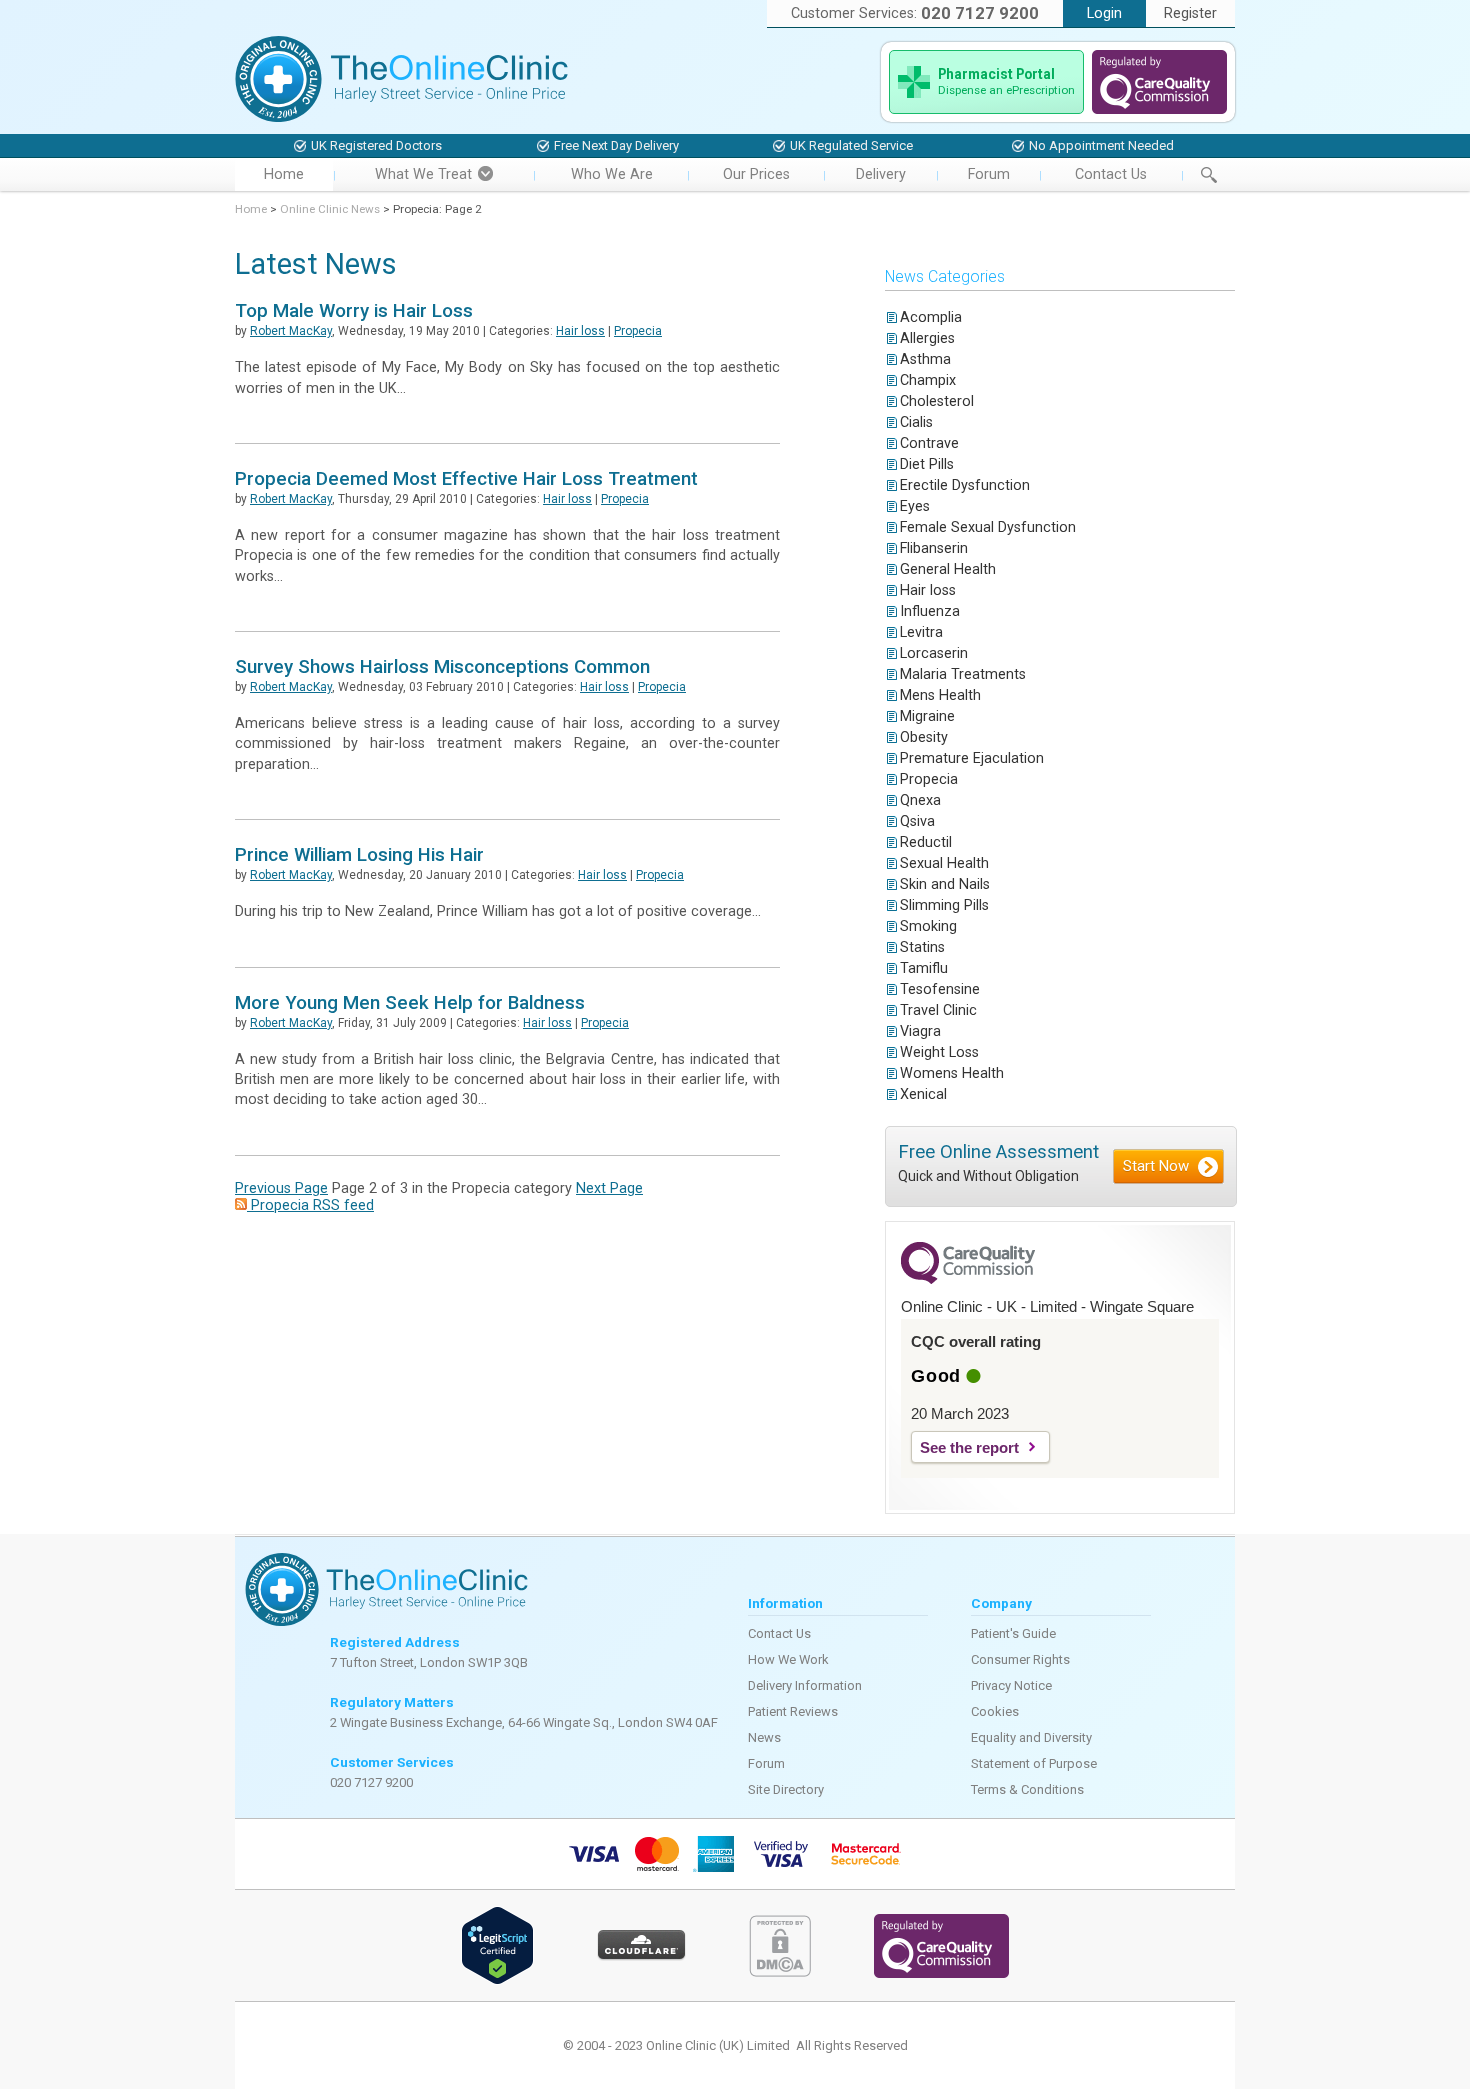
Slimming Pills (944, 905)
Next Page (609, 1188)
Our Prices (756, 174)
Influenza (930, 611)
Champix (928, 380)
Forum (989, 174)
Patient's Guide (1013, 1633)
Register (1190, 13)
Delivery (881, 174)
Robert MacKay (291, 331)
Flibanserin (934, 548)
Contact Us (1111, 174)
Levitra (921, 632)
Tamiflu (924, 968)
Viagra (920, 1031)
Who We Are (612, 174)
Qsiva (917, 821)
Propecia (638, 331)
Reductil (926, 842)
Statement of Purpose (1034, 1763)
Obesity (924, 737)
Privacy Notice (1011, 1685)
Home (284, 174)
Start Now (1156, 1166)
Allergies (927, 338)
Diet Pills (927, 464)
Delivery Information (805, 1685)
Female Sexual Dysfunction (988, 527)
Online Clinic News (330, 209)
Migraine (927, 716)
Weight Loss (939, 1052)
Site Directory (786, 1789)
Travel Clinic (938, 1010)
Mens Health (940, 695)
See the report (969, 1447)
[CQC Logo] (968, 1279)
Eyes (915, 506)
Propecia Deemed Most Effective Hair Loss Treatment (466, 479)
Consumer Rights (1020, 1659)
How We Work (788, 1659)
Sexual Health (944, 863)
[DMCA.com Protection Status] (780, 1972)
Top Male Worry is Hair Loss (354, 311)
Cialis (916, 422)
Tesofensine (940, 989)
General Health (948, 569)
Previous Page (281, 1188)
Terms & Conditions (1027, 1789)
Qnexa (920, 800)
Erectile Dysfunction (965, 485)
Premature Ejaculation (972, 758)
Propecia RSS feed (310, 1205)
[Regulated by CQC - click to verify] (1159, 109)
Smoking (928, 926)
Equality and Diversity (1031, 1737)
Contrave (929, 443)
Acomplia (931, 317)
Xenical (923, 1094)
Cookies (995, 1711)
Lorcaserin (934, 653)
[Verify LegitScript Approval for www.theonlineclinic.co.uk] (497, 1980)
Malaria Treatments (963, 674)
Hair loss (580, 331)
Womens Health (952, 1073)
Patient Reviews (793, 1711)
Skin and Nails (945, 884)
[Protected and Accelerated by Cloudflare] (641, 1956)
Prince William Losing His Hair (359, 855)
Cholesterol (937, 401)
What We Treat (423, 174)
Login (1104, 13)
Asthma (925, 359)
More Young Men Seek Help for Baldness (410, 1003)
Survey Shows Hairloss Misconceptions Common (442, 667)
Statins (922, 947)
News (764, 1737)
